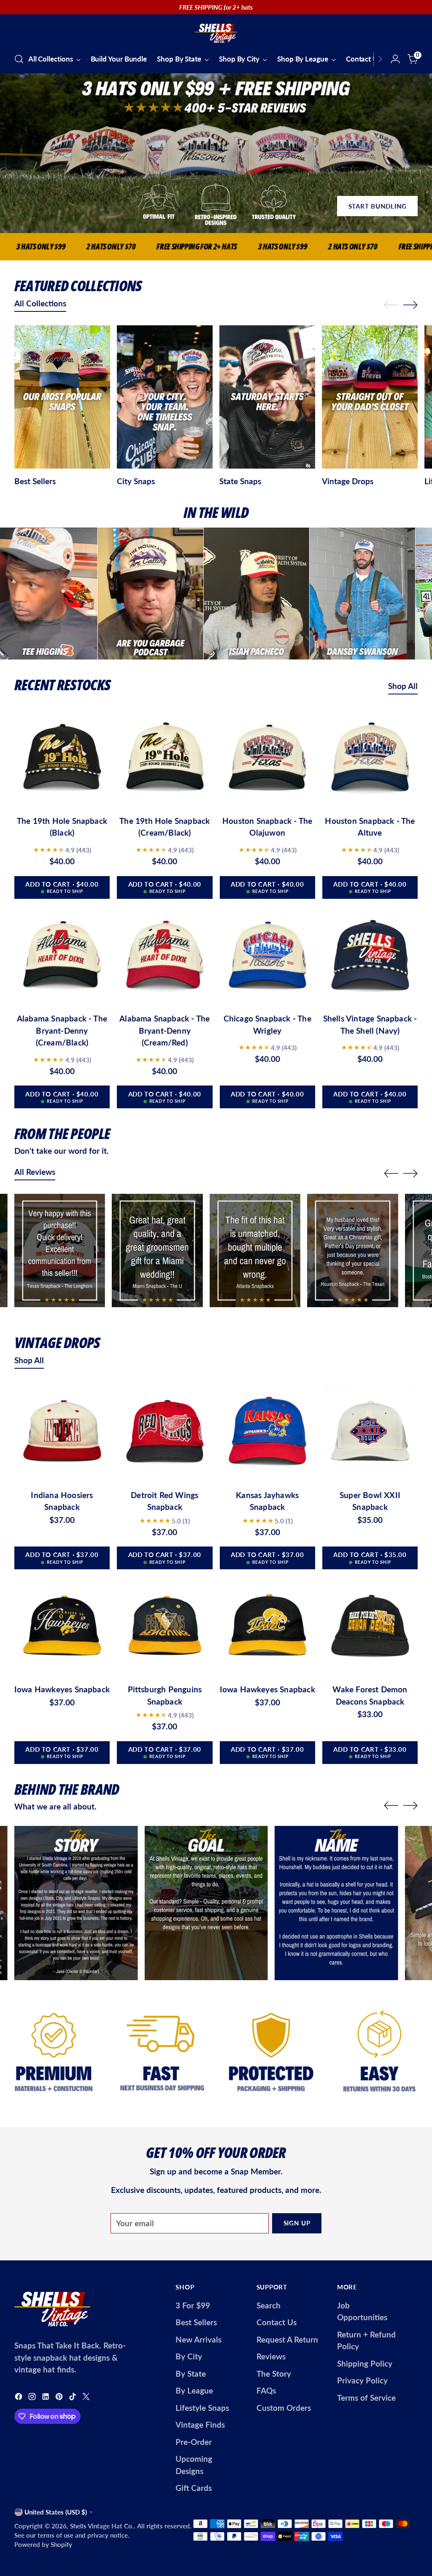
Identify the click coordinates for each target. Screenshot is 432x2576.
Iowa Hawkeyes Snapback (62, 1689)
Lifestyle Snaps (202, 2408)
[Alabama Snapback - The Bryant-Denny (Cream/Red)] (165, 956)
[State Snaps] (267, 399)
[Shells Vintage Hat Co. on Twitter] (87, 2398)
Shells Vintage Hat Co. (102, 2526)
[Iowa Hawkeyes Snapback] (62, 1627)
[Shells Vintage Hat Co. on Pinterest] (60, 2398)
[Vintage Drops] (370, 399)
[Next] (380, 59)
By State (191, 2374)
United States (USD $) (56, 2512)
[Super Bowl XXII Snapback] (370, 1432)
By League (194, 2390)
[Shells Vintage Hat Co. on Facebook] (19, 2398)
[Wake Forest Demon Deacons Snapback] (370, 1627)
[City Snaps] (165, 399)
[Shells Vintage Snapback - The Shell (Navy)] (370, 956)
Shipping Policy (365, 2363)
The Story (274, 2374)
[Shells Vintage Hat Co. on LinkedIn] (46, 2398)
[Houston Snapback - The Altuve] (370, 758)
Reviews (271, 2356)
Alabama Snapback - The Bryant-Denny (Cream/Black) (62, 1030)
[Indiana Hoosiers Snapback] (62, 1432)
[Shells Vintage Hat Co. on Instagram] (33, 2398)
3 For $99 (193, 2305)
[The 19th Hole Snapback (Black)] (62, 758)
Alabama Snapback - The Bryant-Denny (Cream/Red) (165, 1030)
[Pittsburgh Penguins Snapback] (165, 1627)
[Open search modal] (19, 59)
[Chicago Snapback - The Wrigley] (267, 956)
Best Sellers (35, 481)
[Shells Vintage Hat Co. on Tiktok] (73, 2398)
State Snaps (240, 481)
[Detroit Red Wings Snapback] (165, 1432)
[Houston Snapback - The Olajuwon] (267, 758)
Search (269, 2305)
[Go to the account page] (395, 59)
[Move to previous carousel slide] (391, 305)
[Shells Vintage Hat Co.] (216, 32)
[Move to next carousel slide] (410, 305)
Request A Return (287, 2339)
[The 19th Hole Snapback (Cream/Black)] (165, 758)
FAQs (266, 2390)
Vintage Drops (348, 481)
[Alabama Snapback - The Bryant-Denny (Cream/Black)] (62, 956)
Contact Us (277, 2322)
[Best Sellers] (62, 399)
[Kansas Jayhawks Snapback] (267, 1432)
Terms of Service (366, 2398)
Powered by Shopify (43, 2544)
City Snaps (136, 481)
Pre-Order (194, 2442)
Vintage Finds (200, 2425)
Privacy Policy (362, 2380)
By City (189, 2356)
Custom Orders (284, 2408)
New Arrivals (198, 2339)
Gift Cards (194, 2488)
